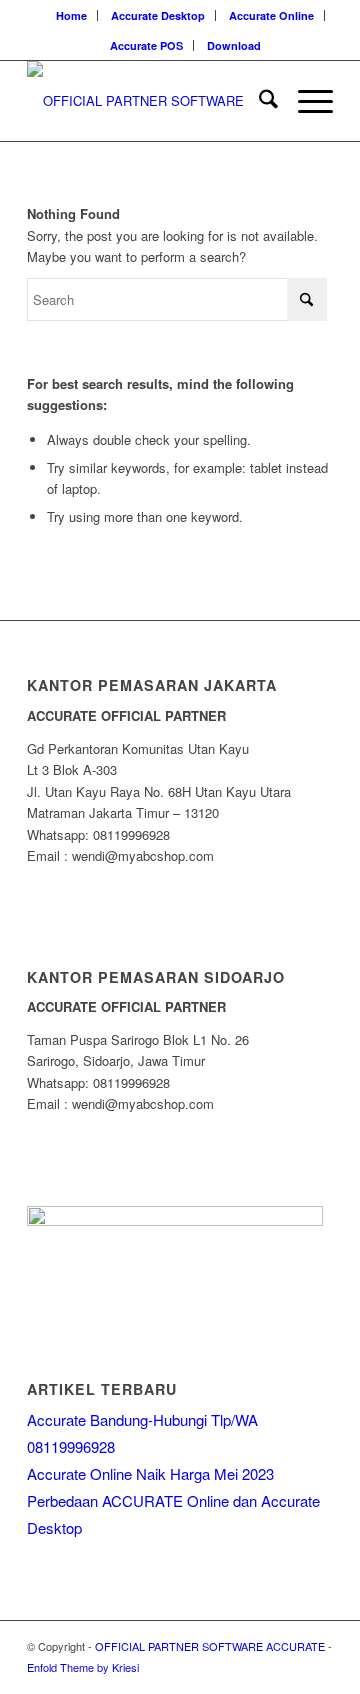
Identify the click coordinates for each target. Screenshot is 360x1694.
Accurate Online (271, 15)
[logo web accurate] (149, 101)
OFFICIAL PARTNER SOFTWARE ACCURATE (210, 1646)
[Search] (258, 101)
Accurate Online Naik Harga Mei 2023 (150, 1473)
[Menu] (305, 101)
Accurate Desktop (158, 15)
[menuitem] (72, 15)
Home (71, 15)
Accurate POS (146, 45)
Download (234, 45)
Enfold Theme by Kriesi (83, 1667)
